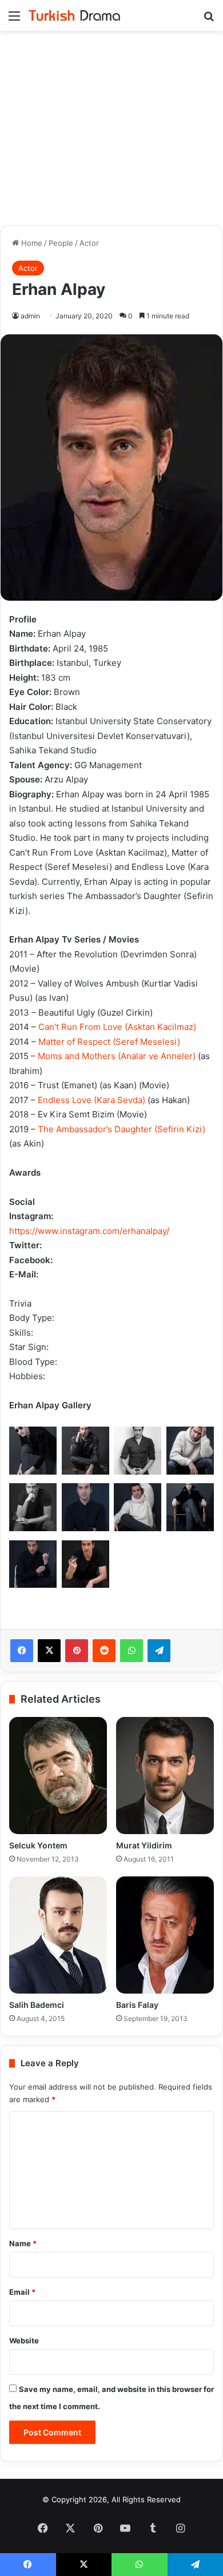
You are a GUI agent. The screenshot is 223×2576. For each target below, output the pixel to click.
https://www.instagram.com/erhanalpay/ (89, 1231)
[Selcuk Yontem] (58, 1776)
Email (22, 2292)
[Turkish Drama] (74, 15)
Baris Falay (137, 2005)
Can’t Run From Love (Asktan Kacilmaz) (117, 1027)
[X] (49, 1651)
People (61, 243)
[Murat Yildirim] (165, 1776)
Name (23, 2243)
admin (30, 316)
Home (31, 243)
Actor (89, 243)
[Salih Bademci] (58, 1935)
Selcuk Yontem (38, 1845)
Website (24, 2341)
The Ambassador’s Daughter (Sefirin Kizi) (122, 1129)
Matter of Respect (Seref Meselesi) (109, 1042)
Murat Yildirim (144, 1845)
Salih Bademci (37, 2005)
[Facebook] (22, 1651)
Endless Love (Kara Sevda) (91, 1100)
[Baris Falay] (165, 1935)
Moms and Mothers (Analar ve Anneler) (117, 1056)
